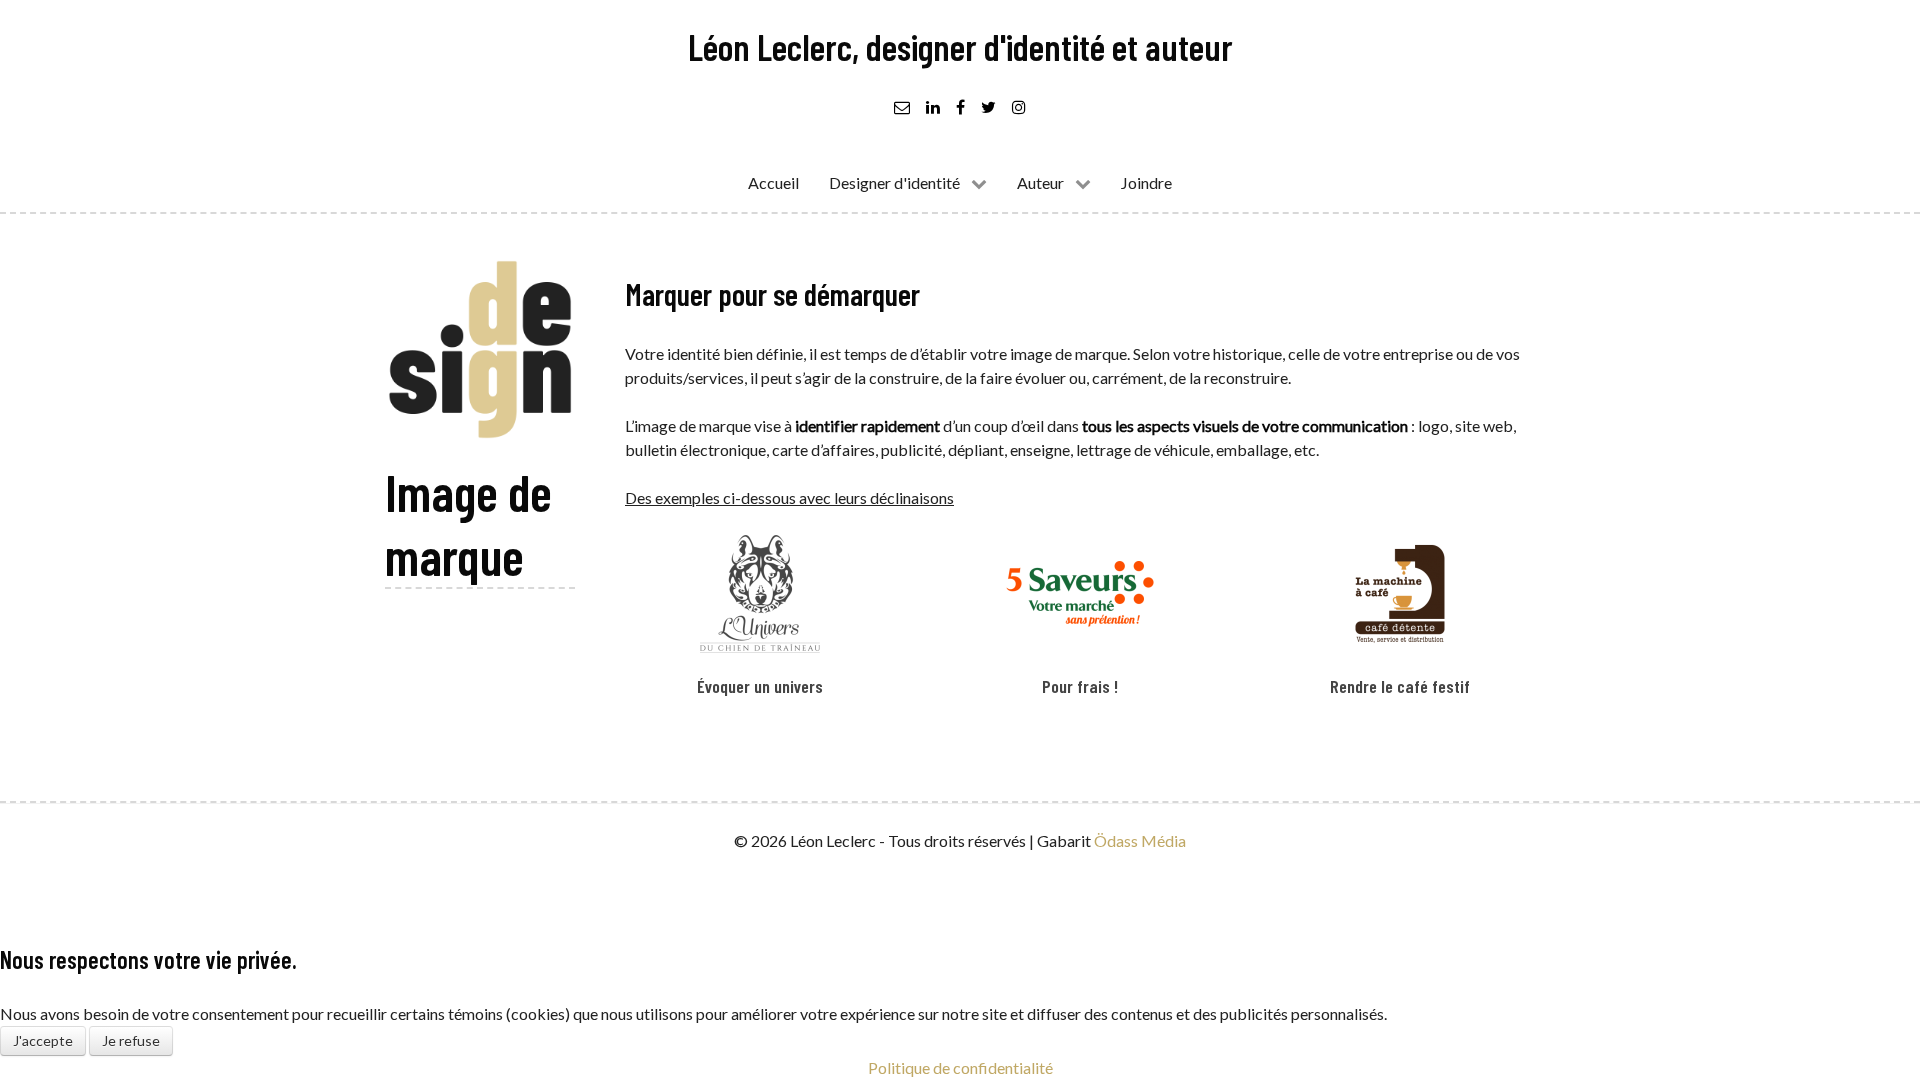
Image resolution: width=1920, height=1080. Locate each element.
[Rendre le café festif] (1400, 626)
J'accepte (43, 1040)
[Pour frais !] (1080, 626)
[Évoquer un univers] (760, 626)
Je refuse (131, 1040)
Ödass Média (1140, 840)
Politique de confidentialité (960, 1067)
